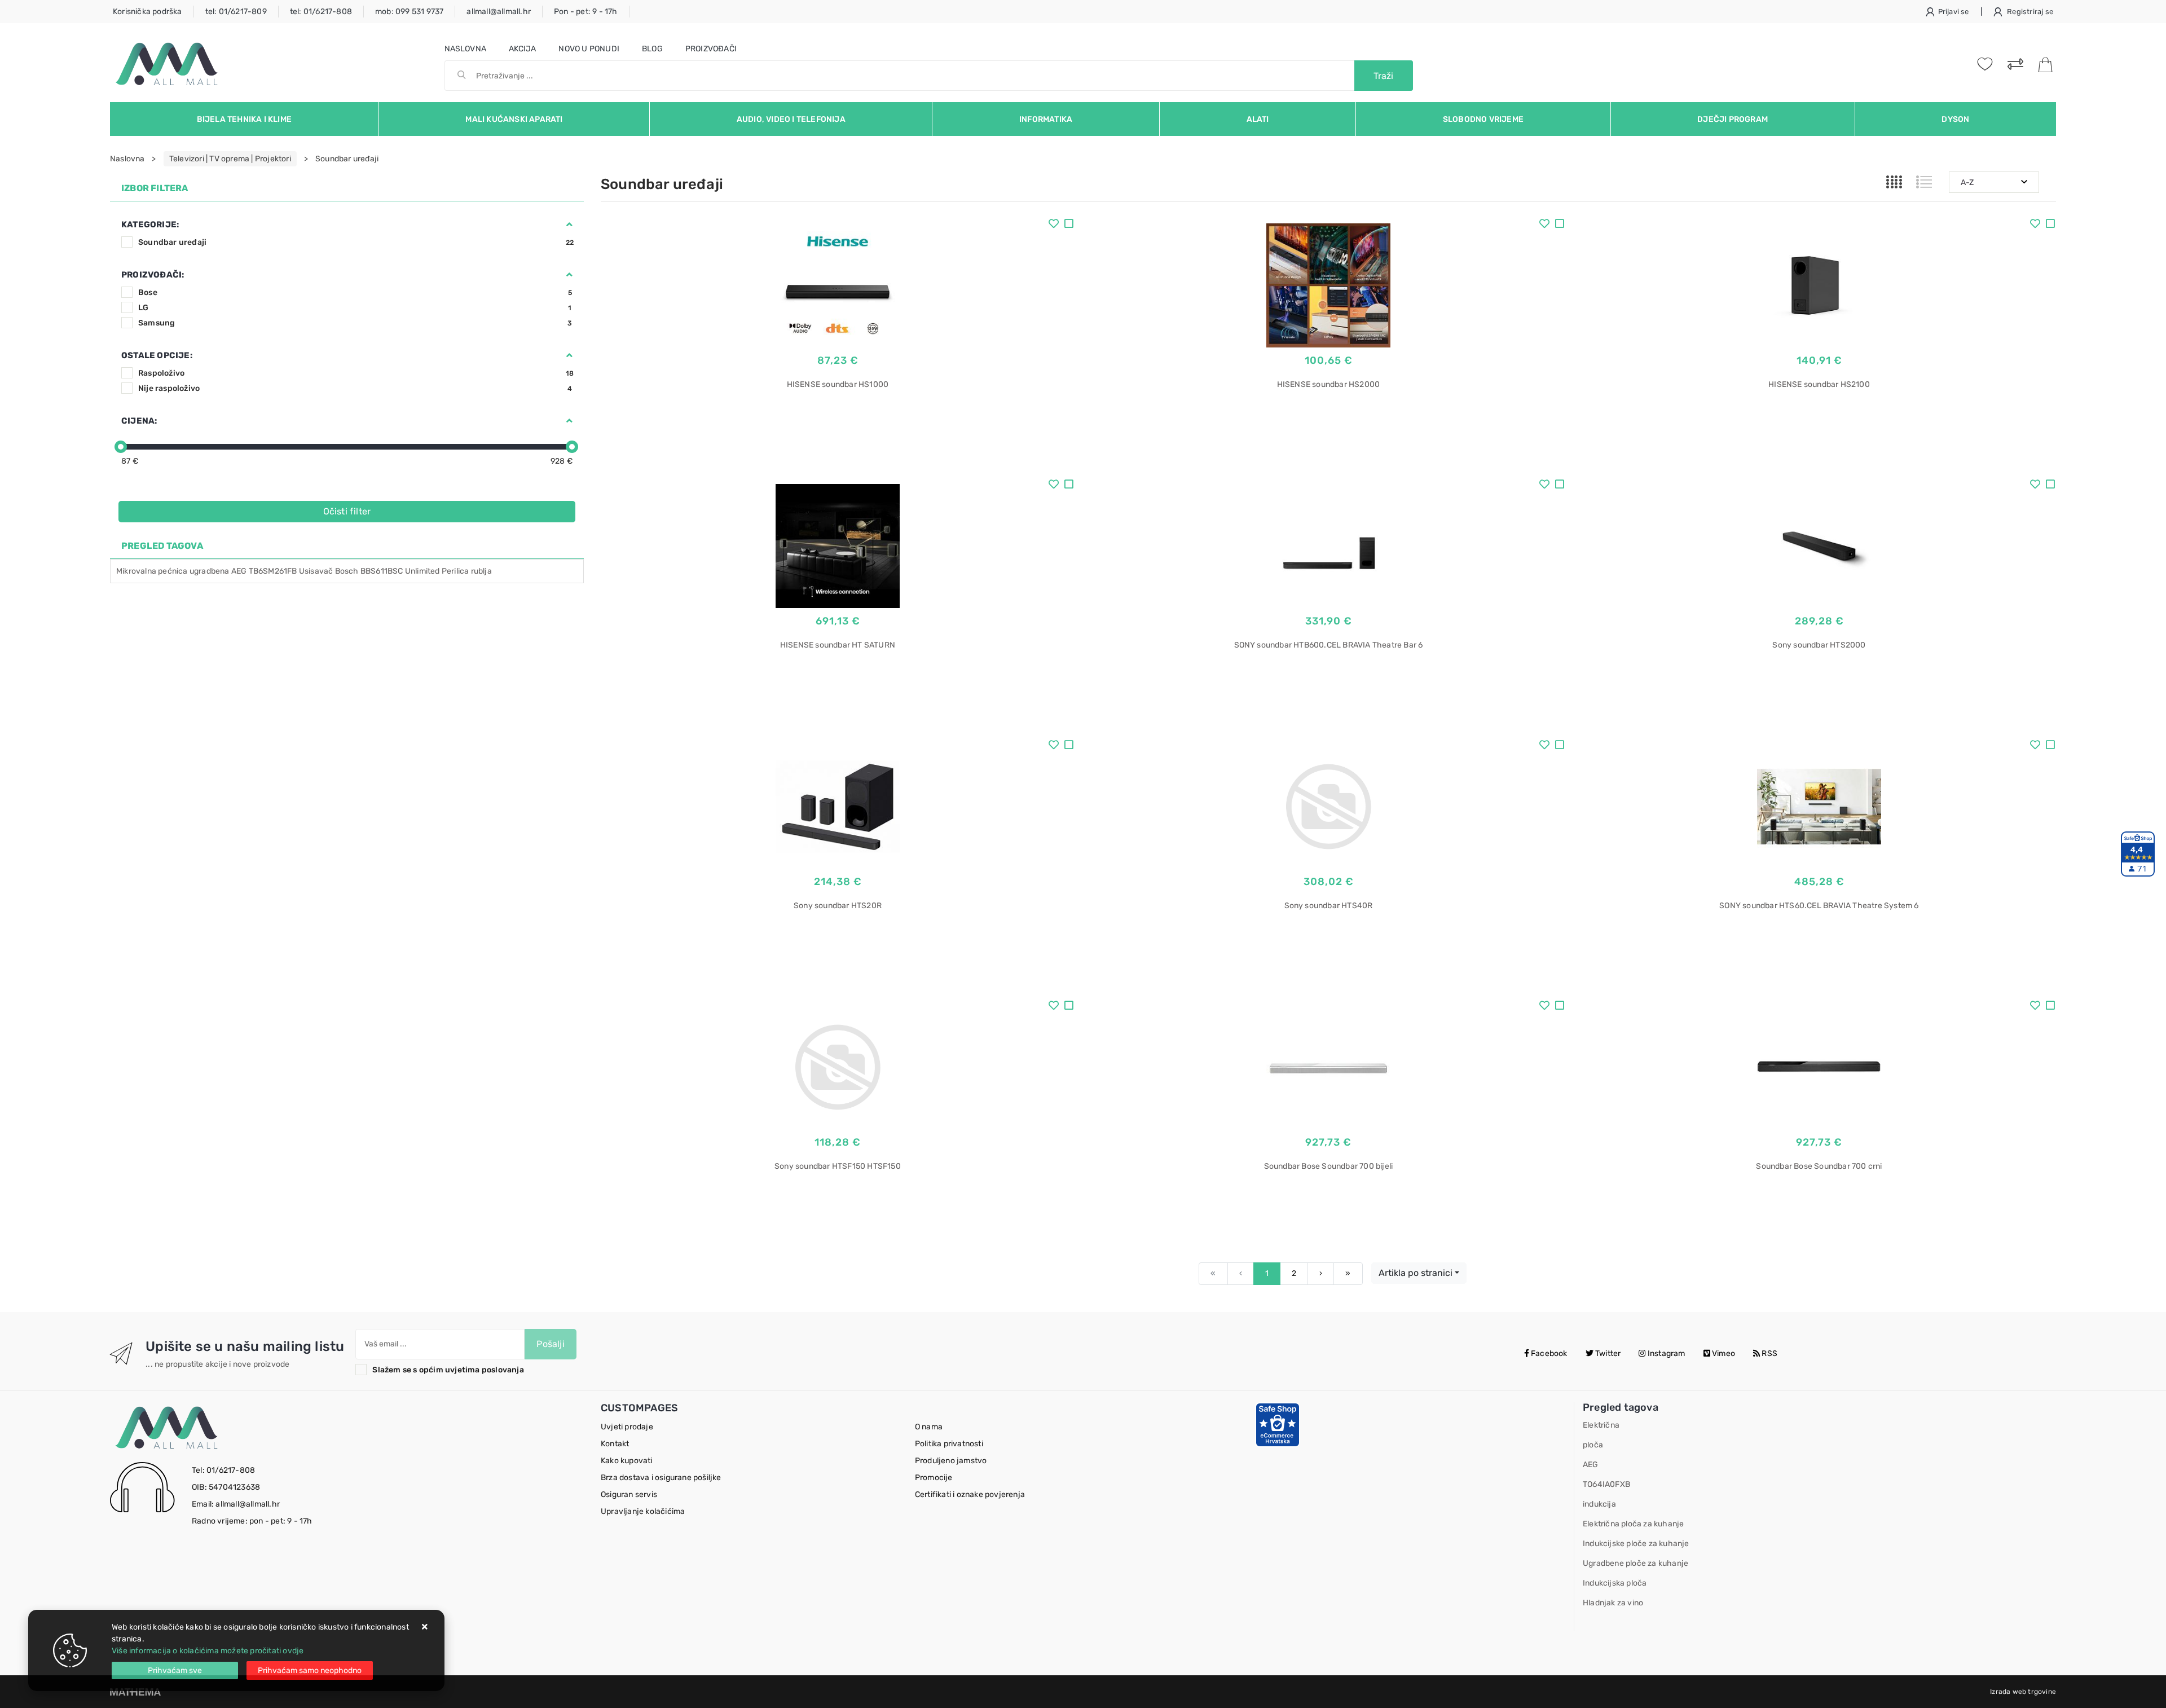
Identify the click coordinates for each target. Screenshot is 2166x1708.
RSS (1769, 1353)
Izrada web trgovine (2023, 1692)
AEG (239, 571)
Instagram (1666, 1353)
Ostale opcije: (157, 355)
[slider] (121, 447)
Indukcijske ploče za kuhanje (1636, 1544)
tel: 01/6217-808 (321, 12)
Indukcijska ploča (1615, 1583)
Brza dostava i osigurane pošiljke (661, 1478)
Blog (652, 49)
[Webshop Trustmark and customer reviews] (1278, 1424)
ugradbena (210, 571)
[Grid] (1894, 182)
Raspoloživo (356, 373)
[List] (1924, 182)
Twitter (1607, 1353)
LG (355, 308)
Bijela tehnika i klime (244, 119)
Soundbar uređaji (356, 242)
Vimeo (1723, 1353)
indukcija (1599, 1504)
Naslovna (466, 49)
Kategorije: (150, 224)
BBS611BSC (382, 571)
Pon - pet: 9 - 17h (586, 12)
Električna (1601, 1425)
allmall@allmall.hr (499, 12)
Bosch (347, 571)
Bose (355, 292)
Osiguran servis (629, 1494)
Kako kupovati (627, 1461)
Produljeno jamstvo (951, 1461)
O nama (929, 1427)
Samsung (355, 323)
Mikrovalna (136, 571)
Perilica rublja (467, 571)
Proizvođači (711, 49)
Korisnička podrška (148, 12)
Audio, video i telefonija (791, 119)
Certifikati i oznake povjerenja (970, 1494)
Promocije (934, 1478)
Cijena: (139, 421)
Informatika (1046, 119)
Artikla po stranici (1416, 1273)
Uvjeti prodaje (627, 1427)
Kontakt (615, 1444)
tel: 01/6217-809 (236, 12)
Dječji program (1733, 119)
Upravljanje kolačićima (643, 1511)
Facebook (1548, 1353)
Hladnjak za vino (1613, 1603)
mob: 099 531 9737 (409, 12)
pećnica (173, 571)
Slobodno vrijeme (1483, 119)
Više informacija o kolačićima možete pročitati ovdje (208, 1651)
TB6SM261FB (273, 571)
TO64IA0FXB (1606, 1484)
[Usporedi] (1069, 225)
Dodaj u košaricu (837, 454)
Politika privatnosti (949, 1444)
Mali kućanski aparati (514, 119)
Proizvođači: (153, 275)
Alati (1258, 119)
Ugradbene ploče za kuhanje (1635, 1563)
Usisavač (316, 571)
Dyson (1955, 119)
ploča (1593, 1445)
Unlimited (422, 571)
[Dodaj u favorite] (1054, 225)
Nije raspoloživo (355, 388)
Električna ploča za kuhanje (1633, 1524)
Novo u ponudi (589, 49)
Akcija (522, 49)
